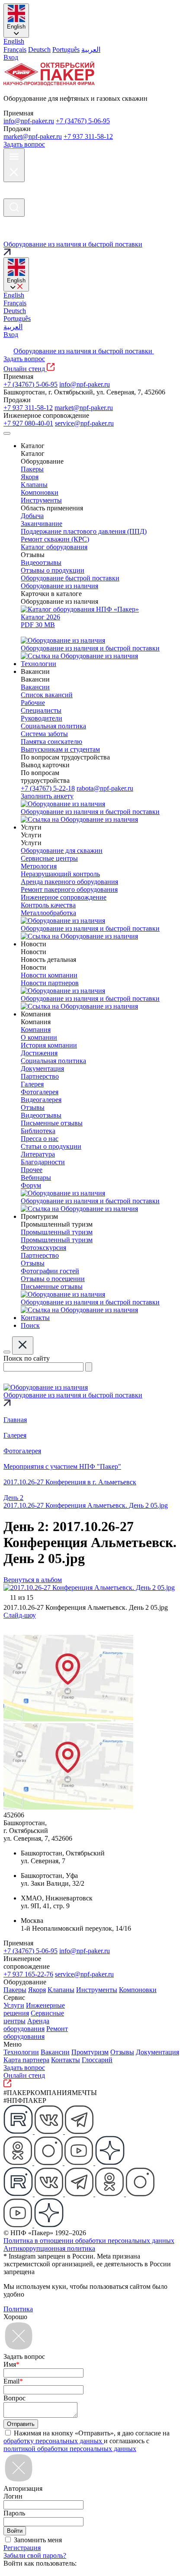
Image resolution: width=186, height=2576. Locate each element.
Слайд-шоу (20, 1615)
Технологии (21, 2052)
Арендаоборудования (26, 2025)
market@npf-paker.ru (33, 136)
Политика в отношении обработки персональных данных (89, 2241)
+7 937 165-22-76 (28, 1974)
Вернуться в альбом (33, 1580)
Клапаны (61, 1990)
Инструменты (97, 1990)
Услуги (14, 2005)
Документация (157, 2052)
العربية (91, 50)
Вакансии (55, 2052)
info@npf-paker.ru (29, 121)
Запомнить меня (38, 2540)
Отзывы (122, 2052)
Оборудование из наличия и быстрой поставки (84, 351)
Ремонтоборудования (36, 2033)
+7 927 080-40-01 (28, 423)
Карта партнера (26, 2060)
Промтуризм (90, 2052)
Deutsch (39, 50)
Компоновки (138, 1990)
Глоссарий (97, 2060)
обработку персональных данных (54, 2441)
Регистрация (22, 2548)
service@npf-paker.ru (84, 423)
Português (66, 50)
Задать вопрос (24, 144)
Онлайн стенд (25, 369)
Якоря (37, 1990)
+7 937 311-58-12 (88, 136)
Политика (18, 2309)
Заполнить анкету (47, 796)
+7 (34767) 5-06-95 (83, 121)
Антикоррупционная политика (49, 2248)
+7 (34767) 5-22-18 (48, 788)
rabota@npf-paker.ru (105, 788)
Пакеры (15, 1990)
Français (15, 50)
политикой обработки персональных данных (70, 2449)
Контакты (66, 2060)
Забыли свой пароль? (35, 2555)
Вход (11, 57)
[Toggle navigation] (7, 433)
